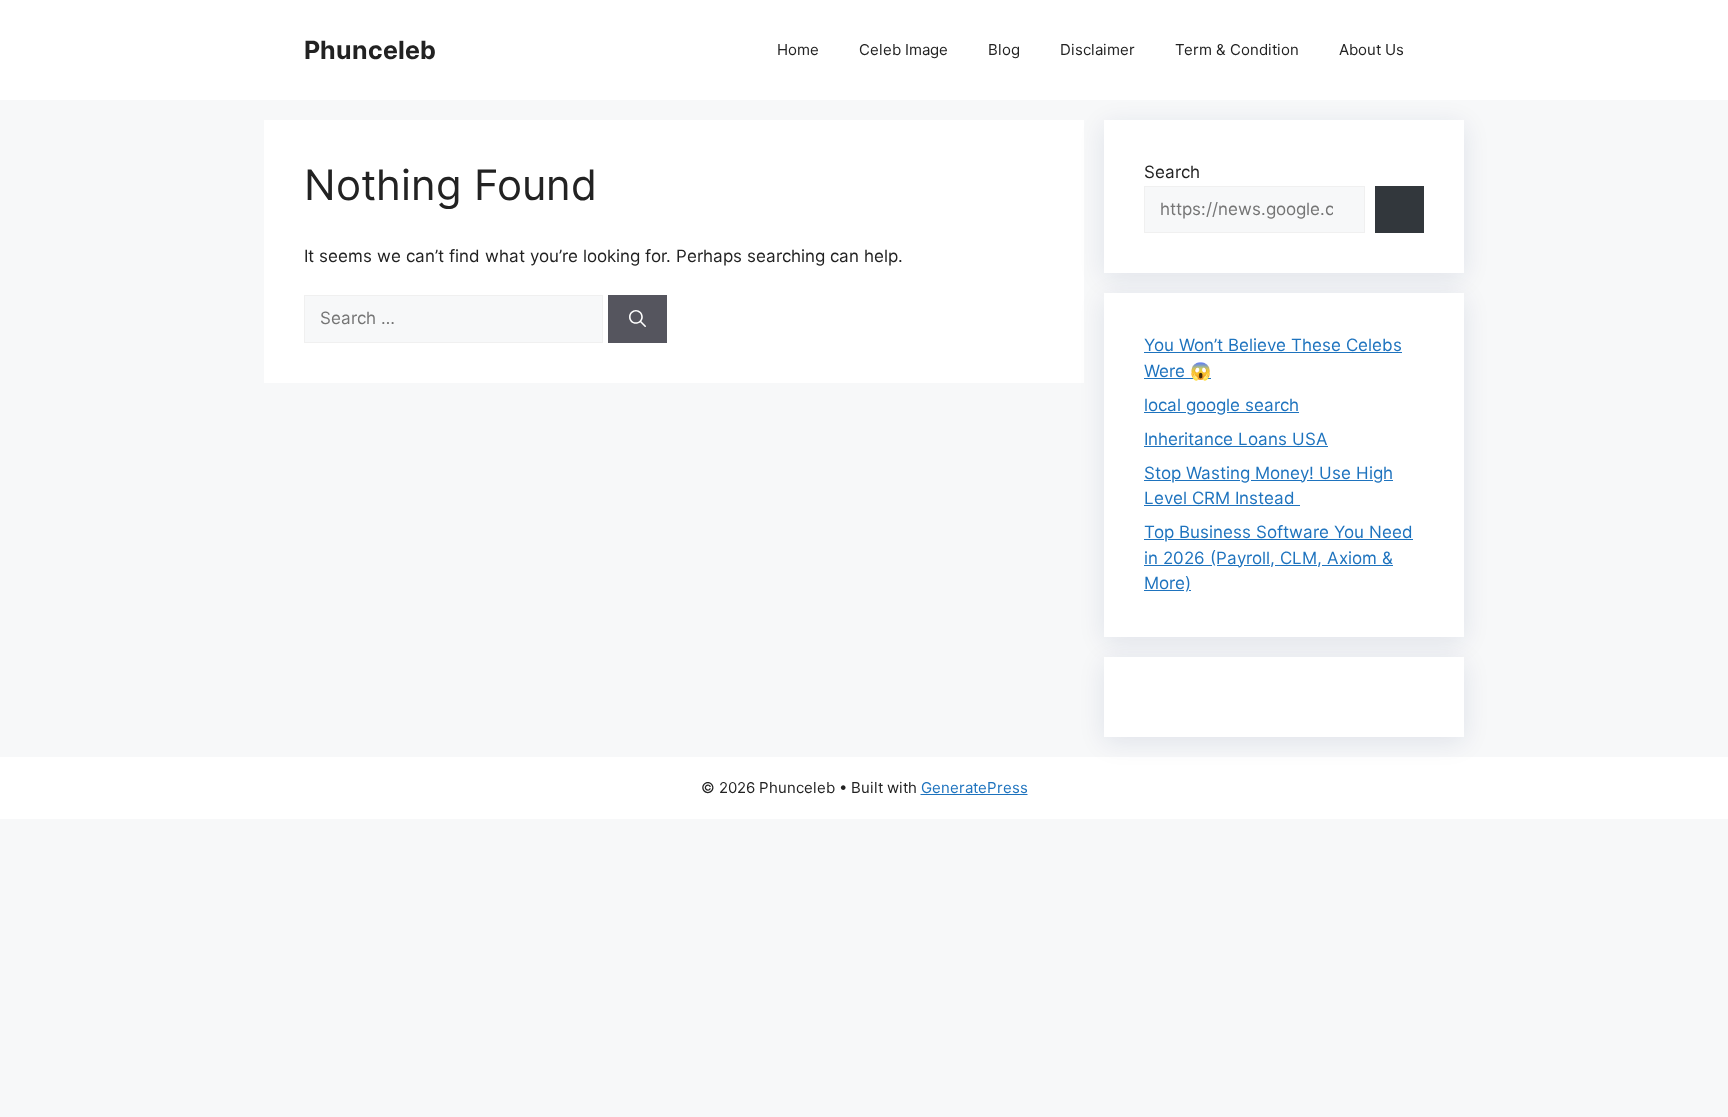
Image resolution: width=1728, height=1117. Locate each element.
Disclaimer (1097, 49)
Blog (1004, 49)
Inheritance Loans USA (1236, 439)
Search (1172, 172)
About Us (1371, 49)
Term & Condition (1237, 49)
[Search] (637, 319)
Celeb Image (903, 49)
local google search (1221, 405)
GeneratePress (974, 787)
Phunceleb (370, 50)
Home (798, 49)
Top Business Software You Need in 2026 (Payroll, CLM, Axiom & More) (1278, 557)
